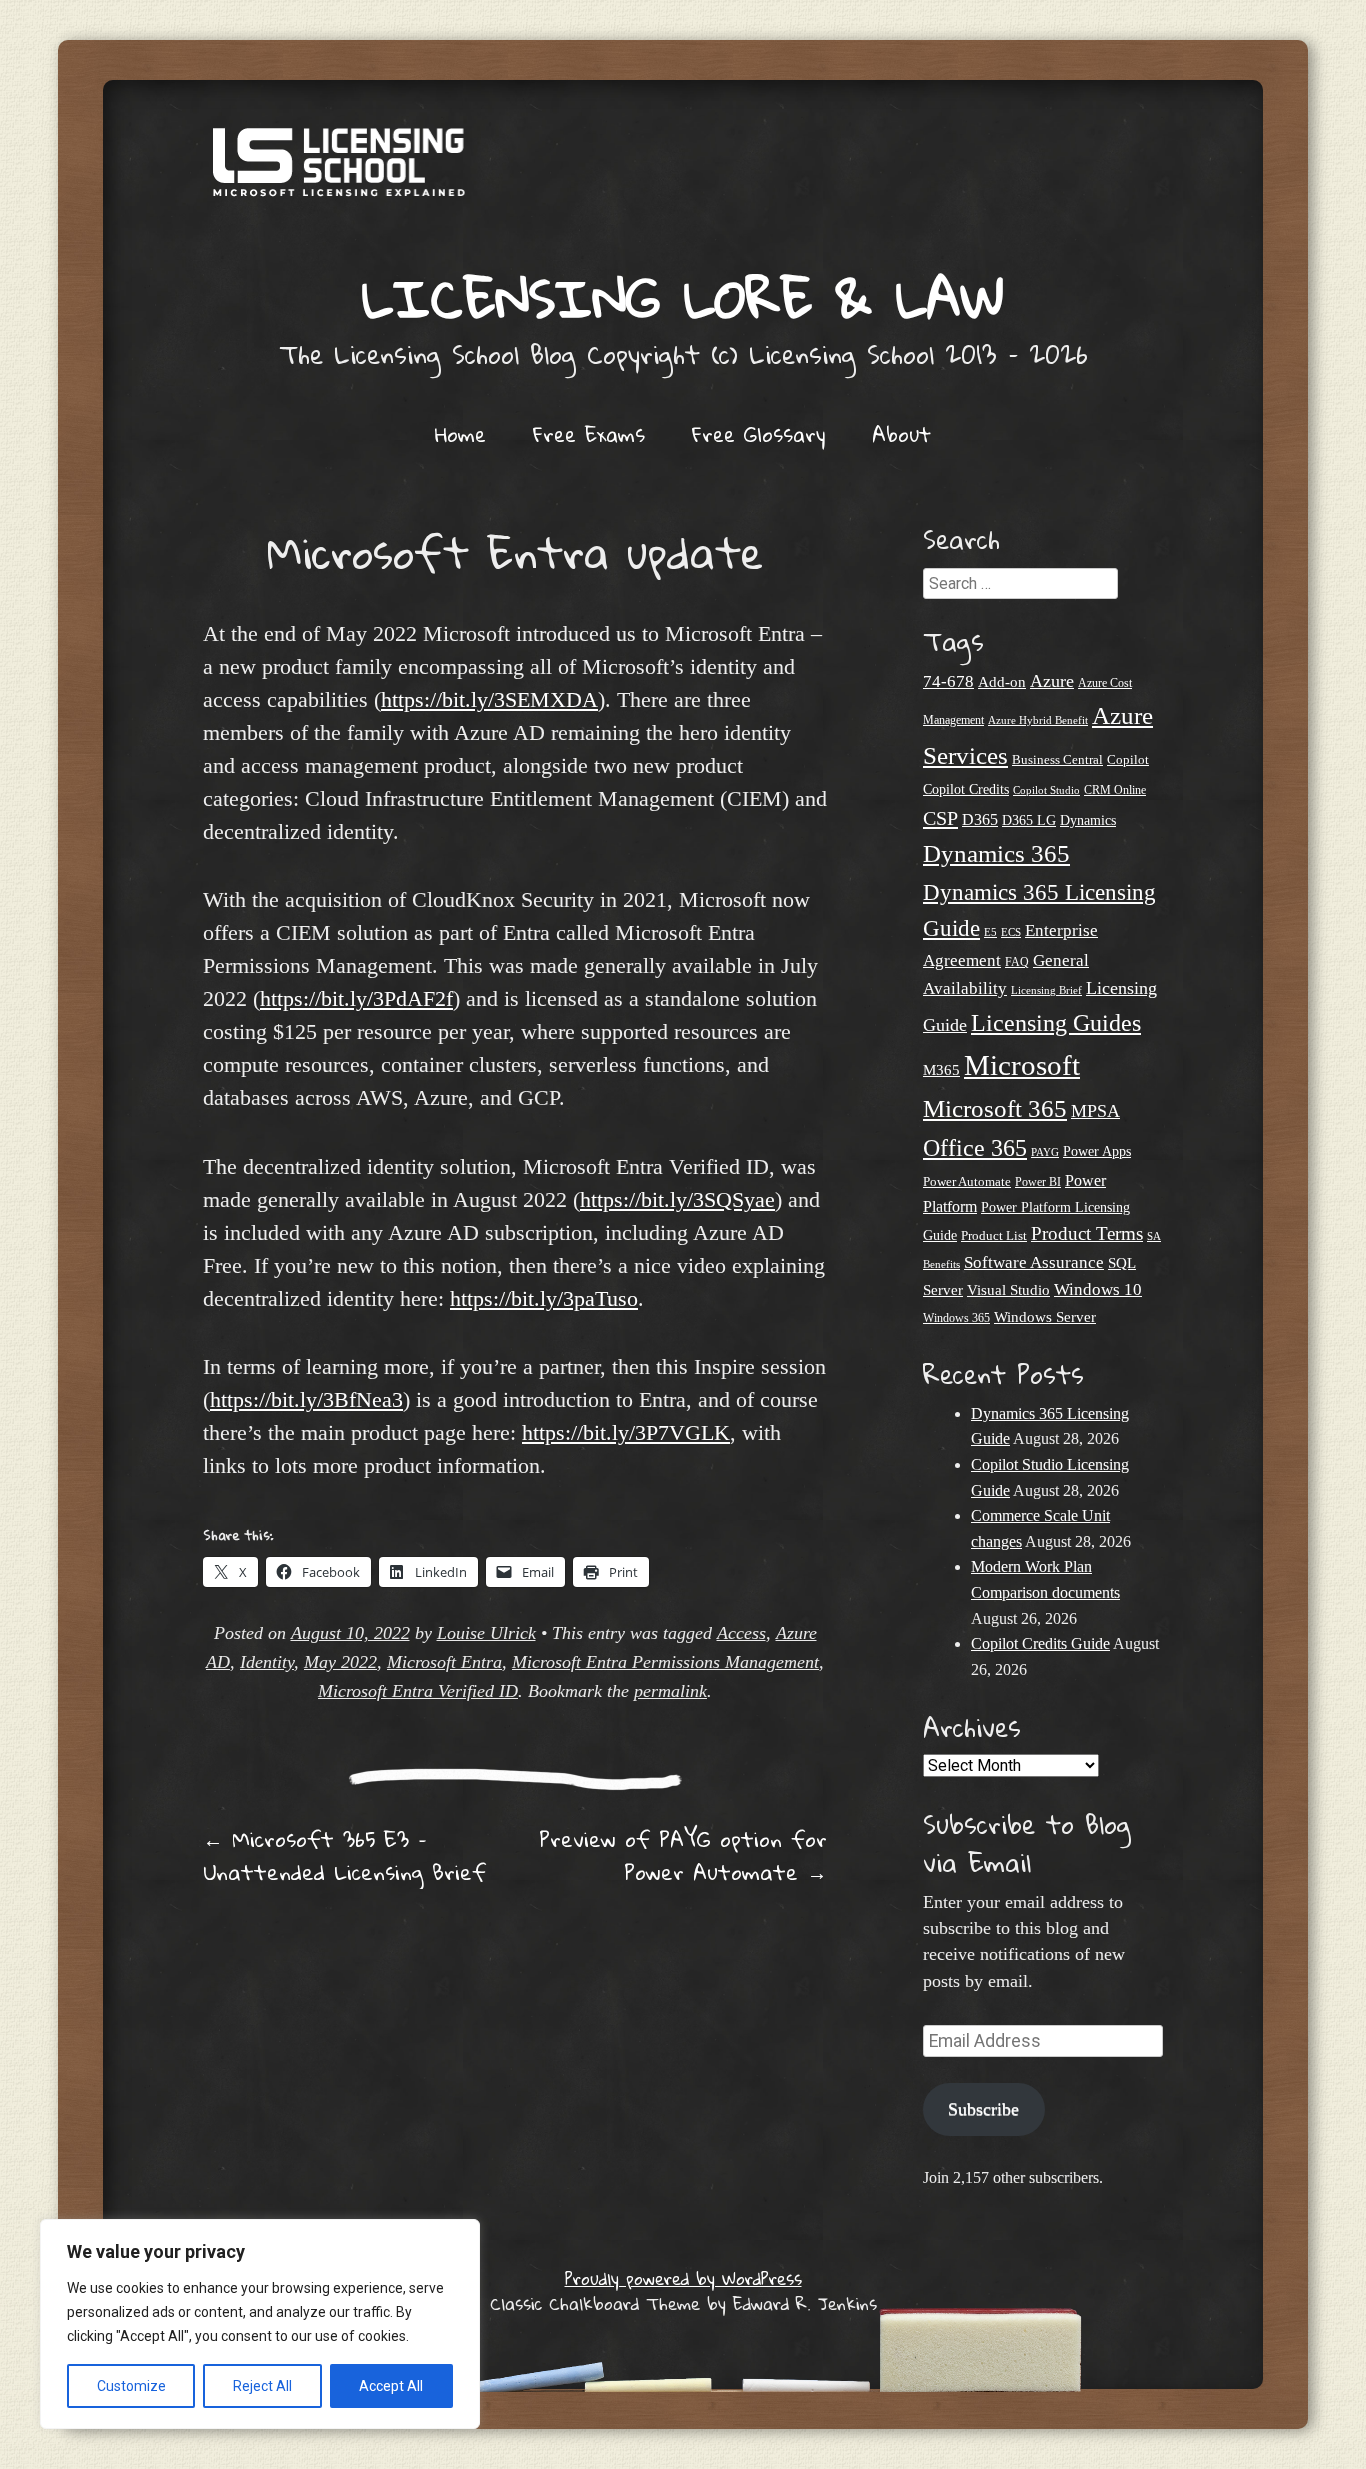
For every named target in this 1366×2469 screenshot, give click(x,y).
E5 (990, 932)
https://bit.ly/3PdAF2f (356, 998)
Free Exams (589, 434)
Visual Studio (1008, 1290)
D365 (980, 819)
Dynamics (1088, 820)
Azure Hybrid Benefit (1038, 720)
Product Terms (1087, 1233)
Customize (131, 2386)
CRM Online (1115, 790)
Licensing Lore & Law (683, 297)
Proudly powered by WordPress (683, 2278)
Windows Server (1045, 1317)
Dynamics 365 (996, 853)
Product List (994, 1235)
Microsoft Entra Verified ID (418, 1691)
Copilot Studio (1046, 790)
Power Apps (1097, 1151)
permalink (670, 1691)
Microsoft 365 (995, 1108)
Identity (267, 1662)
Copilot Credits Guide (1040, 1643)
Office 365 (975, 1147)
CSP (940, 818)
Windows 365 (956, 1318)
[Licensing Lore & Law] (683, 172)
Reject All (262, 2386)
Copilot (1128, 760)
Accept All (391, 2386)
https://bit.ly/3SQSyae (677, 1199)
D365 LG (1029, 820)
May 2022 (340, 1662)
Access (741, 1633)
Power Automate (967, 1181)
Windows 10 (1098, 1289)
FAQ (1017, 962)
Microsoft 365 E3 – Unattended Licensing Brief (344, 1855)
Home (460, 434)
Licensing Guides (1056, 1022)
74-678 (948, 681)
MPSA (1095, 1111)
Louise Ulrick (486, 1633)
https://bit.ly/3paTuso (544, 1298)
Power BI (1038, 1182)
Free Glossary (758, 434)
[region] (260, 2324)
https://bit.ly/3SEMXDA (489, 699)
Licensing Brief (1046, 990)
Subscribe (983, 2109)
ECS (1011, 932)
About (901, 434)
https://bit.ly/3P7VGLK (626, 1432)
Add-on (1002, 682)
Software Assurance (1034, 1262)
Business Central (1057, 759)
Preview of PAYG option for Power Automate (683, 1855)
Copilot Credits (966, 789)
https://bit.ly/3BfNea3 (306, 1399)
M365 (941, 1070)
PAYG (1045, 1152)
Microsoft (1022, 1065)
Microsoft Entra (444, 1662)
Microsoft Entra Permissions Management (665, 1662)
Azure (1052, 681)
